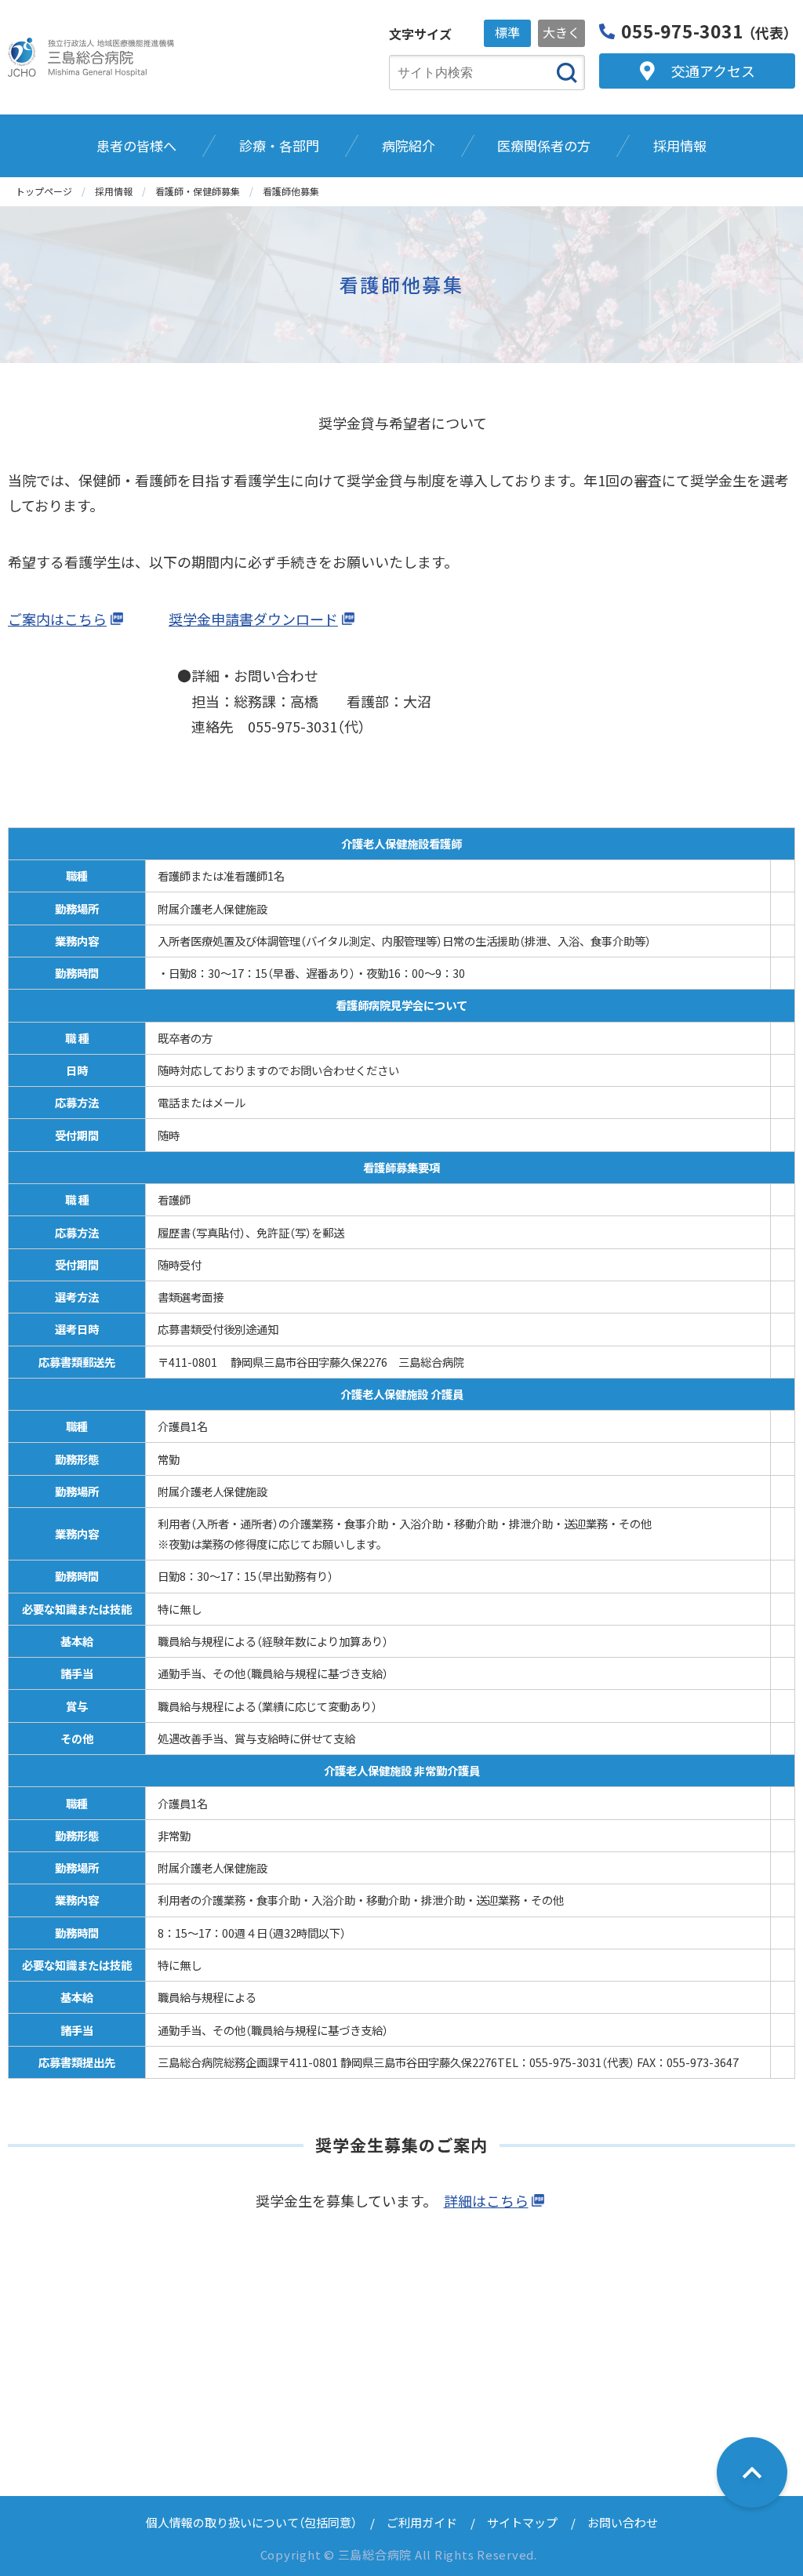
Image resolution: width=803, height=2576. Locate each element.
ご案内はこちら (57, 619)
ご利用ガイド (422, 2522)
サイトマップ (522, 2522)
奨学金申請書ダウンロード (253, 619)
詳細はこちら (486, 2200)
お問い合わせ (623, 2522)
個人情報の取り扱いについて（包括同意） (251, 2522)
